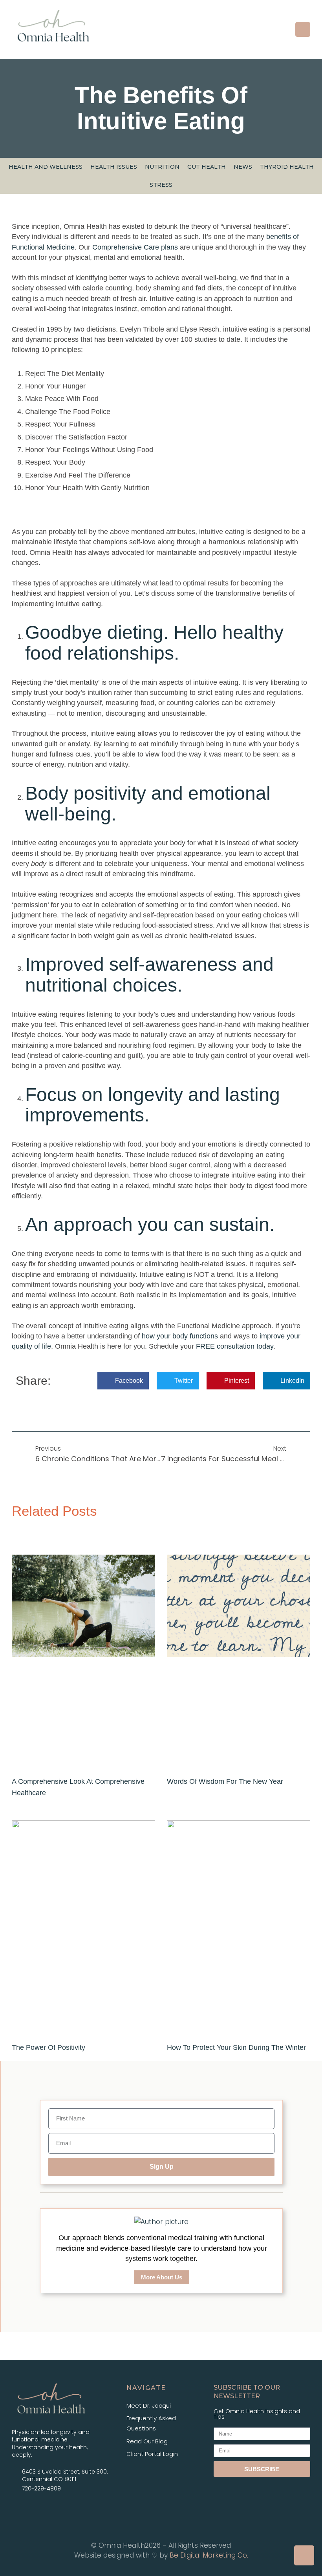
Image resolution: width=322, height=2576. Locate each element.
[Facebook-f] (20, 2509)
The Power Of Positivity (48, 2047)
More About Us (162, 2277)
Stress (161, 185)
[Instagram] (39, 2509)
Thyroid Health (287, 167)
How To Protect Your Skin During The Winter (236, 2047)
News (243, 167)
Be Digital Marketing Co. (209, 2555)
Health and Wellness (46, 167)
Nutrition (162, 167)
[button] (303, 29)
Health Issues (114, 167)
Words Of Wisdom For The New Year (225, 1781)
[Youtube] (59, 2509)
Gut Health (207, 167)
